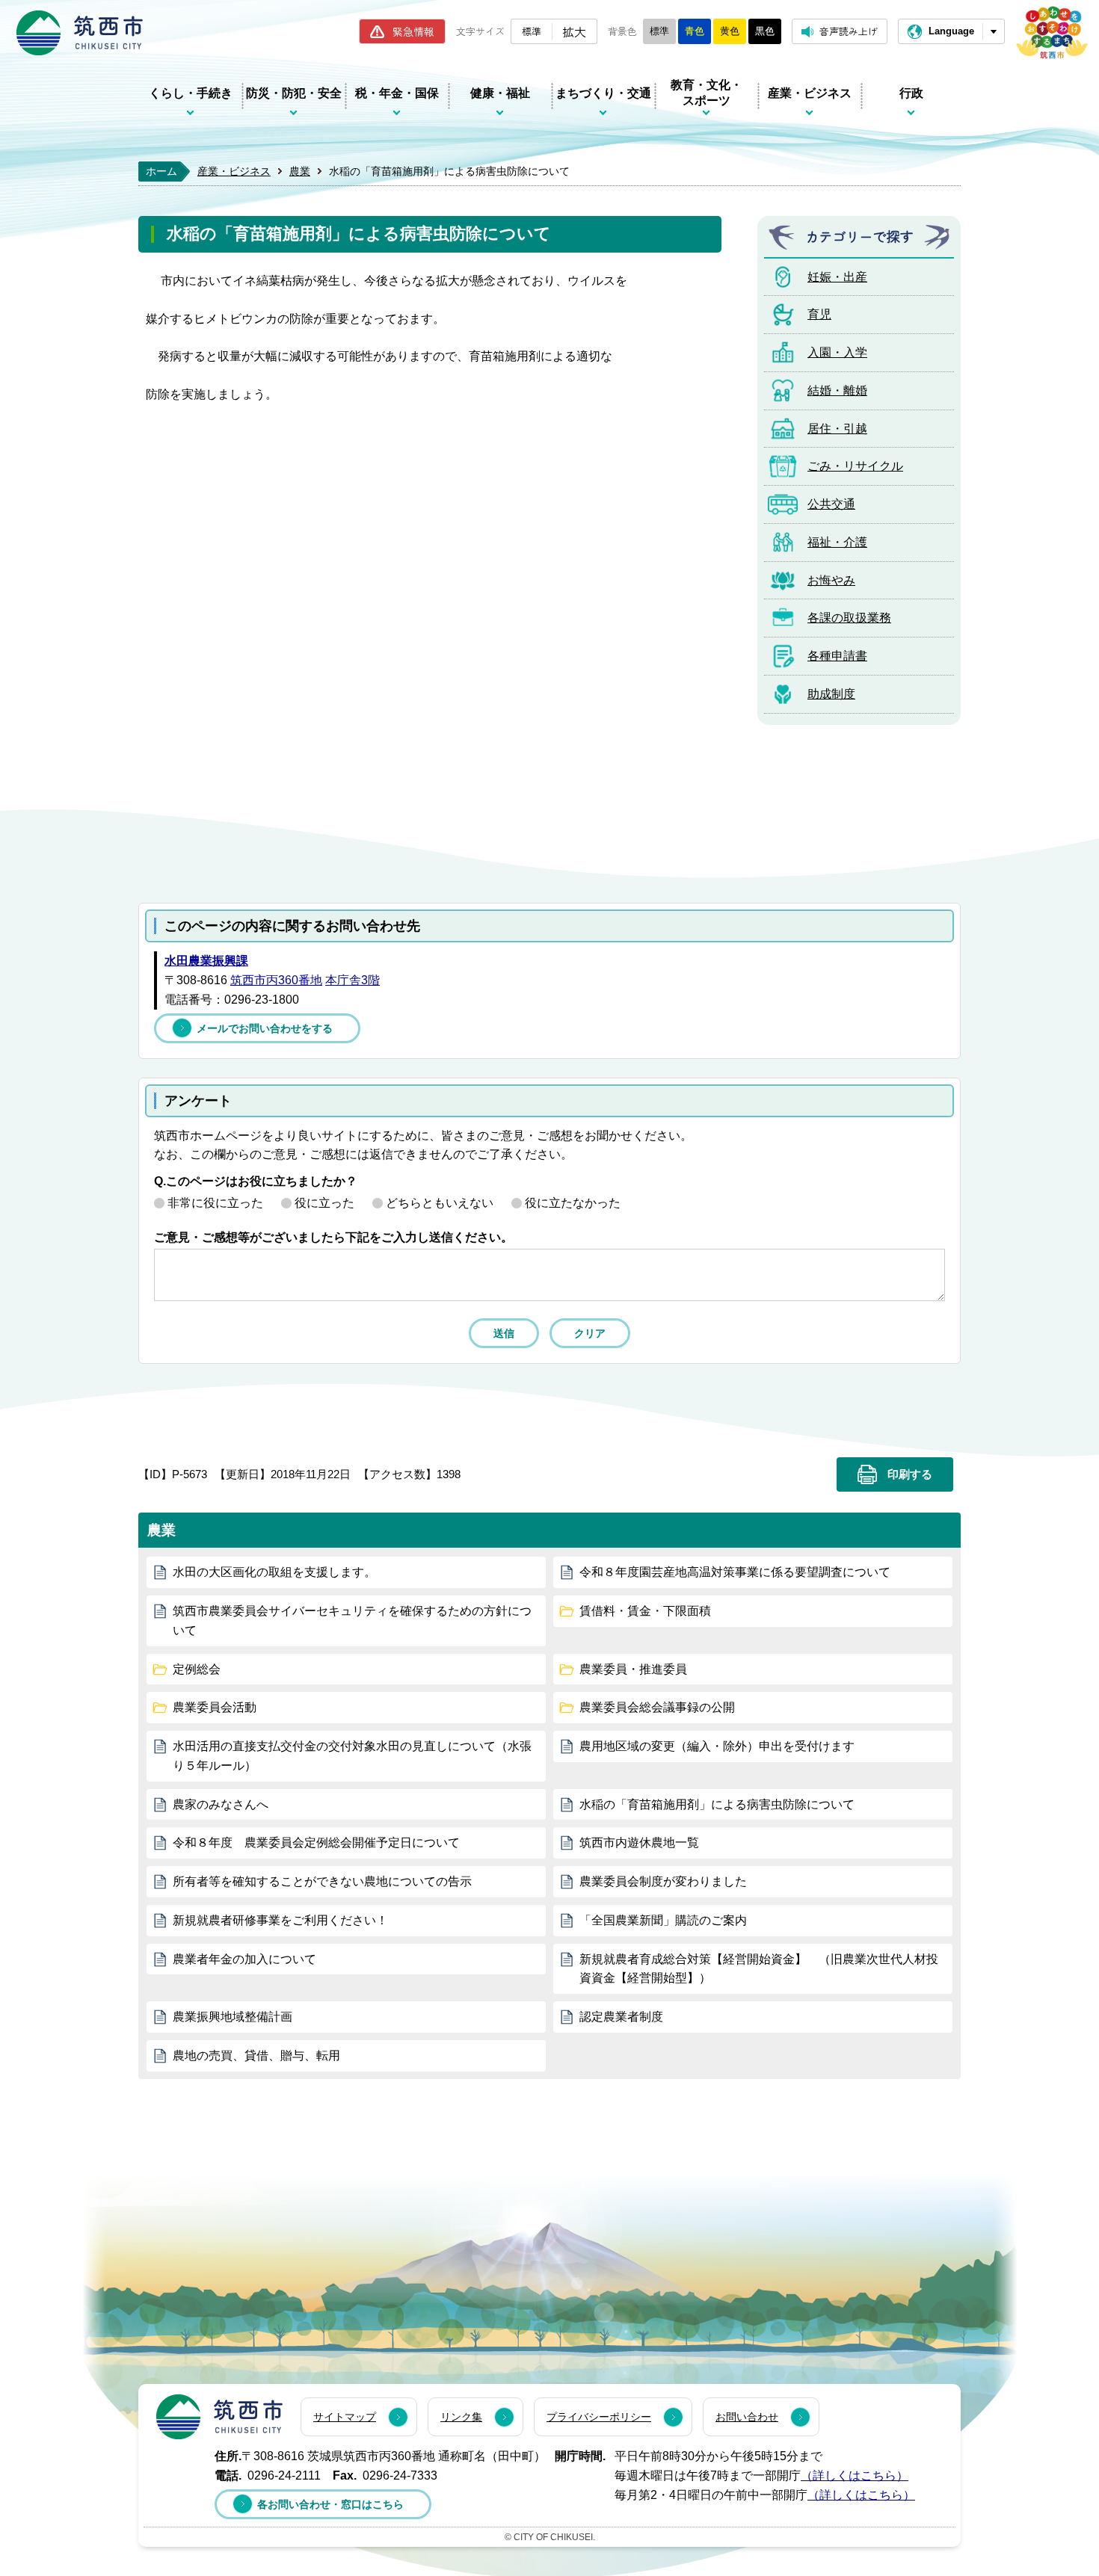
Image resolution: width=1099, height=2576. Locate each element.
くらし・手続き (191, 93)
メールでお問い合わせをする (265, 1028)
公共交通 (831, 504)
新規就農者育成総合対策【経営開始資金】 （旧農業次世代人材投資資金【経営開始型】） (759, 1969)
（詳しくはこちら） (855, 2475)
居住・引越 (837, 429)
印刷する (910, 1474)
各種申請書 (837, 656)
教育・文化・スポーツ (706, 93)
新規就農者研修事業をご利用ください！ (280, 1920)
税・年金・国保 (397, 93)
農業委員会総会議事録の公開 (657, 1707)
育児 (819, 314)
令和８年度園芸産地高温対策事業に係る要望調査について (735, 1572)
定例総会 (197, 1669)
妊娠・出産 (837, 277)
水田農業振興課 (206, 961)
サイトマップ (345, 2417)
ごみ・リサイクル (855, 466)
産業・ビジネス (810, 93)
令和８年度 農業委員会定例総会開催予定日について (316, 1843)
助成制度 (831, 694)
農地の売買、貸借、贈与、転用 (256, 2055)
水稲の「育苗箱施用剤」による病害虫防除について (717, 1804)
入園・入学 (837, 352)
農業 (300, 171)
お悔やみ (831, 580)
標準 (532, 31)
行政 (911, 93)
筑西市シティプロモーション (1052, 33)
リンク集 (461, 2417)
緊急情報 (413, 31)
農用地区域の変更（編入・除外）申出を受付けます (717, 1746)
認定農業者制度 (621, 2017)
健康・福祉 (500, 93)
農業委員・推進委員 (633, 1669)
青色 (695, 31)
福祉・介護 (837, 542)
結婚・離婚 (837, 390)
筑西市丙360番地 (276, 980)
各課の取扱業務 (849, 618)
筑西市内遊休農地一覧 (639, 1843)
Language (951, 31)
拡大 (574, 31)
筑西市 (219, 2417)
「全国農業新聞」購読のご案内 (663, 1920)
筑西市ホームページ (80, 33)
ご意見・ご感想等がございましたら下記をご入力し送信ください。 (333, 1237)
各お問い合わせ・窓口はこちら (330, 2504)
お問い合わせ (747, 2417)
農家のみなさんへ (221, 1804)
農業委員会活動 (215, 1707)
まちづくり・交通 (603, 93)
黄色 (730, 31)
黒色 (765, 31)
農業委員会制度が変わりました (663, 1881)
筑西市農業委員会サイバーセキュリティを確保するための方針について (352, 1621)
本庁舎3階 (353, 980)
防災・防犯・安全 (294, 93)
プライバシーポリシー (599, 2417)
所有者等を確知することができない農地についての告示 (322, 1881)
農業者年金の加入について (244, 1959)
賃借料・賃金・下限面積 (645, 1611)
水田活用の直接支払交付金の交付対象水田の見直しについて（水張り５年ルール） (352, 1756)
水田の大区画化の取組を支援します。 (274, 1572)
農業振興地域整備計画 (233, 2017)
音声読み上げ (849, 31)
